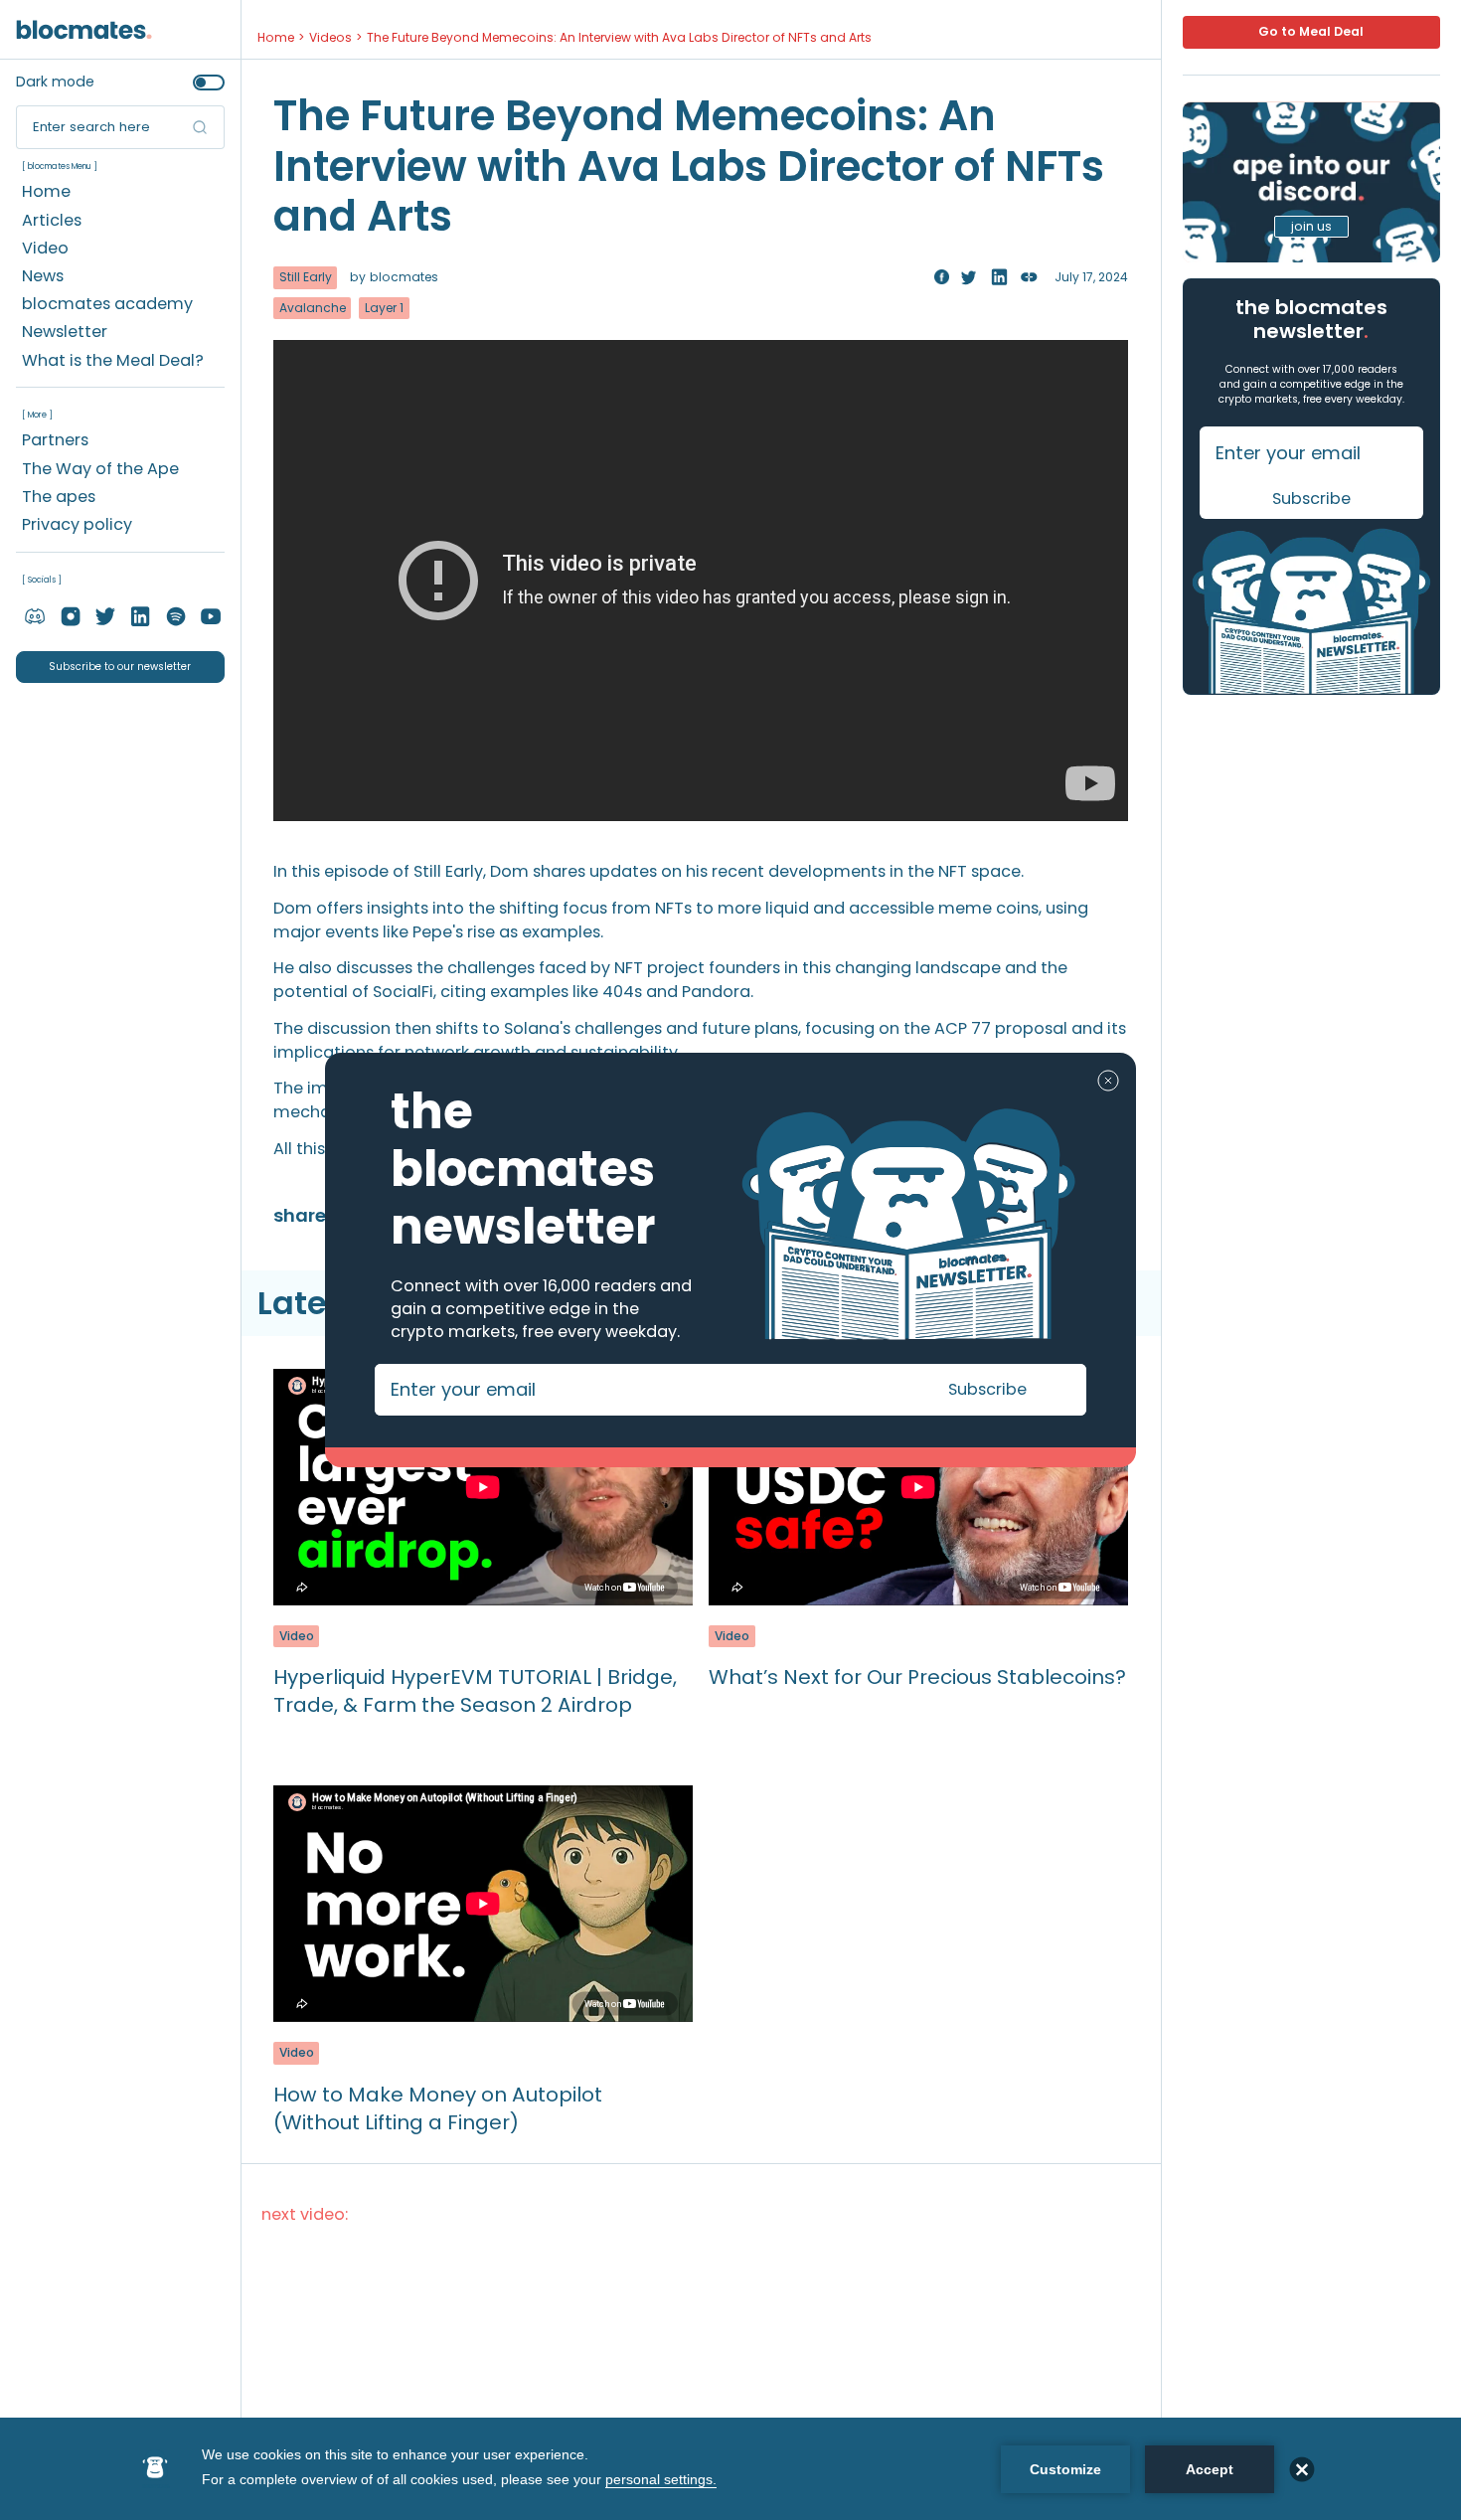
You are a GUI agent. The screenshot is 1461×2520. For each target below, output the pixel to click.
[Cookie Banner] (730, 2469)
